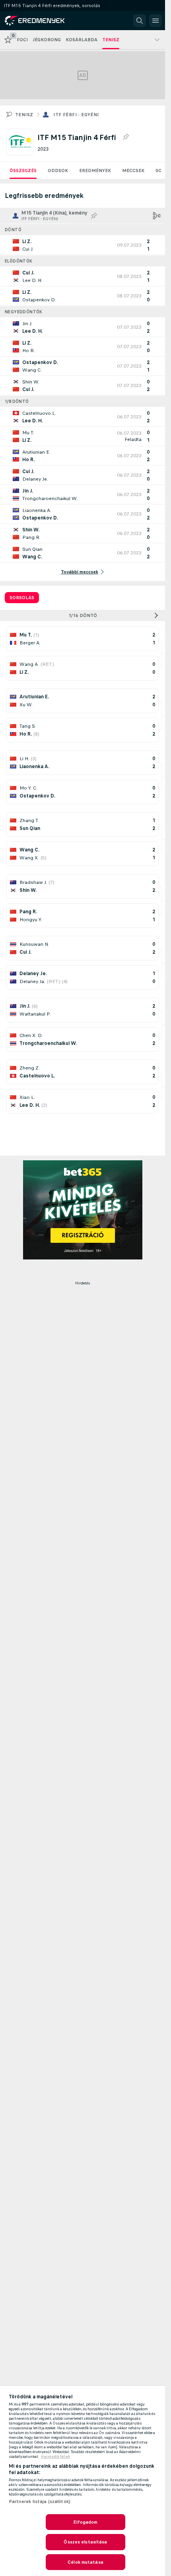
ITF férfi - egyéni (76, 115)
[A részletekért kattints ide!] (83, 245)
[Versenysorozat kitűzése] (126, 137)
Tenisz (24, 115)
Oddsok (58, 171)
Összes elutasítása (85, 2542)
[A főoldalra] (41, 21)
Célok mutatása (85, 2562)
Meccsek (133, 171)
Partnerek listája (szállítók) (40, 2501)
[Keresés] (140, 21)
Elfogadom (85, 2522)
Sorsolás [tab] (22, 598)
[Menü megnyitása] (155, 21)
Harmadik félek (55, 2457)
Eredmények (95, 171)
